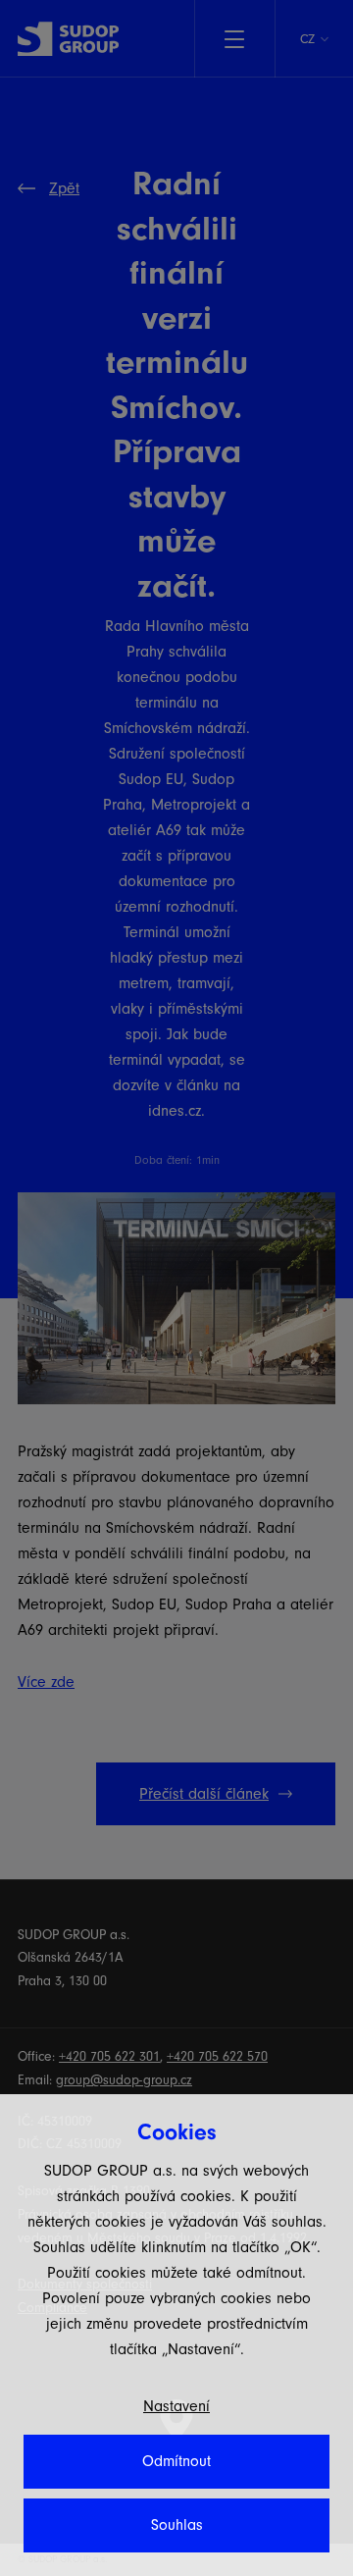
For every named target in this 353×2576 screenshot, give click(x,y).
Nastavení (176, 2406)
